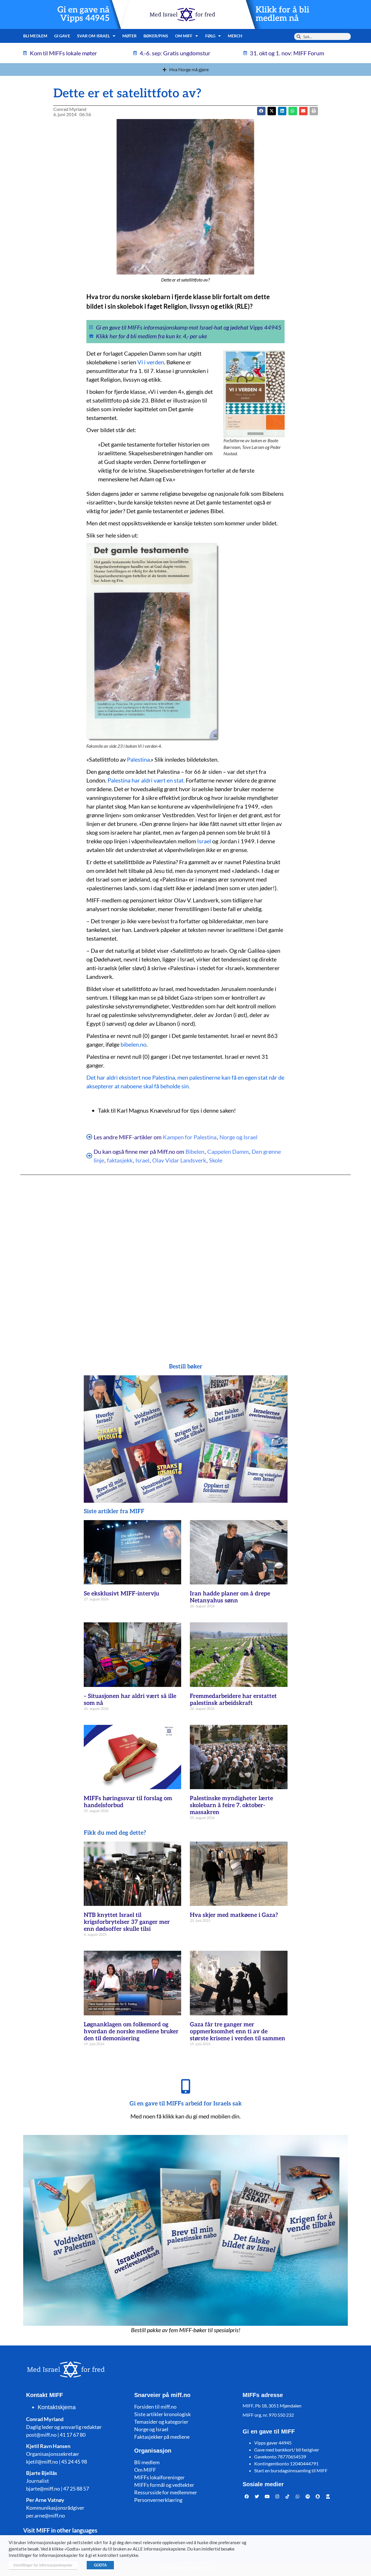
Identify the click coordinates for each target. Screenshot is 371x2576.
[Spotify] (308, 2496)
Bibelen (195, 1151)
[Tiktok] (288, 2496)
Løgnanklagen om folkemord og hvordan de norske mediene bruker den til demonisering (131, 2032)
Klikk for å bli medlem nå (282, 14)
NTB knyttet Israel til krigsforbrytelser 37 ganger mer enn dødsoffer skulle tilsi (127, 1922)
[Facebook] (247, 2496)
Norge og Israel (238, 1137)
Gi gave (62, 36)
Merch (235, 36)
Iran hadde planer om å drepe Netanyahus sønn (230, 1597)
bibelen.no (133, 1044)
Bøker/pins (156, 36)
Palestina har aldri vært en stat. (146, 780)
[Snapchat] (318, 2496)
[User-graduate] (328, 2496)
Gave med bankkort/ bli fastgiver (287, 2450)
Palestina (138, 759)
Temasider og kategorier (161, 2422)
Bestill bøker (186, 1367)
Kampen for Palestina (190, 1137)
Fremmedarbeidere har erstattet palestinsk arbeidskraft (233, 1700)
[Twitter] (257, 2496)
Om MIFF (145, 2470)
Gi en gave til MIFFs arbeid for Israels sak (186, 2104)
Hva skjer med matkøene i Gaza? (234, 1915)
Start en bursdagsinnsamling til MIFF (291, 2470)
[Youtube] (267, 2496)
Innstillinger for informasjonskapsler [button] (43, 2565)
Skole (216, 1160)
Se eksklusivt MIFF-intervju (121, 1594)
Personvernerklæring (158, 2500)
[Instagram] (277, 2496)
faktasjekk (120, 1160)
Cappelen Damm (228, 1151)
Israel (204, 841)
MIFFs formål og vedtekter (164, 2485)
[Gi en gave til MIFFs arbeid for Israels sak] (185, 2086)
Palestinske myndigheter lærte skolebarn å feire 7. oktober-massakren (231, 1805)
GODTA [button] (100, 2565)
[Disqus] (185, 1257)
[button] (272, 111)
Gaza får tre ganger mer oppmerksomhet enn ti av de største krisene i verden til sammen (238, 2032)
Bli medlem (35, 36)
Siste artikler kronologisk (162, 2414)
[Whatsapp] (298, 2496)
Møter (129, 36)
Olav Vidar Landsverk (179, 1160)
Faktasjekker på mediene (162, 2437)
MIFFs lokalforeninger (159, 2477)
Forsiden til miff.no (155, 2407)
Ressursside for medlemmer (166, 2492)
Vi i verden (151, 362)
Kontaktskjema (57, 2407)
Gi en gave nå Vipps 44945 (83, 14)
